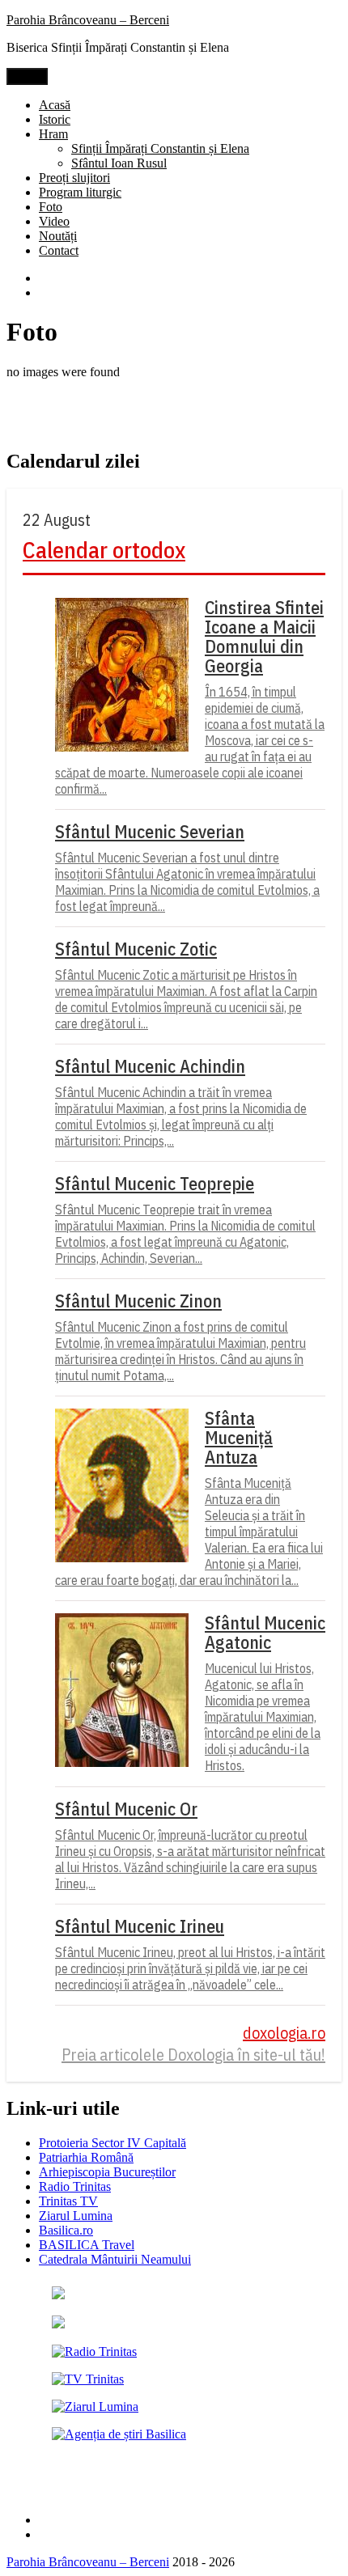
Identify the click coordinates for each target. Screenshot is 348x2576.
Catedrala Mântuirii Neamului (115, 2259)
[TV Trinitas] (88, 2379)
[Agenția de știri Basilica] (119, 2434)
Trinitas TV (68, 2201)
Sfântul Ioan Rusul (119, 163)
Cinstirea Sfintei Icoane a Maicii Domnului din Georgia (264, 637)
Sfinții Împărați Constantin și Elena (160, 148)
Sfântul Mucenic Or (126, 1809)
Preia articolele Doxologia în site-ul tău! (193, 2055)
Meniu (27, 76)
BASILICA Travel (87, 2245)
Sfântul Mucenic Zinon (138, 1301)
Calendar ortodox (104, 550)
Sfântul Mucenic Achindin (150, 1066)
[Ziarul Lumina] (95, 2407)
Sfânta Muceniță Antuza (239, 1438)
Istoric (55, 119)
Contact (59, 250)
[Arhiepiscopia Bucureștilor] (58, 2324)
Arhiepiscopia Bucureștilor (107, 2172)
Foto (51, 207)
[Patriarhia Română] (58, 2295)
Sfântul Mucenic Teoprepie (155, 1184)
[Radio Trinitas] (94, 2351)
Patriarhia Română (86, 2157)
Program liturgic (80, 192)
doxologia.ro (284, 2033)
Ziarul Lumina (76, 2216)
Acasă (55, 105)
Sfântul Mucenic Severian (150, 832)
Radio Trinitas (75, 2186)
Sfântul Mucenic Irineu (140, 1926)
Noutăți (58, 236)
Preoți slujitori (74, 178)
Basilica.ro (66, 2230)
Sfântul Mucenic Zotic (136, 949)
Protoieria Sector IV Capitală (112, 2143)
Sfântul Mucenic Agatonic (265, 1633)
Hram (53, 134)
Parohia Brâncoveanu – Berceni (88, 20)
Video (54, 221)
